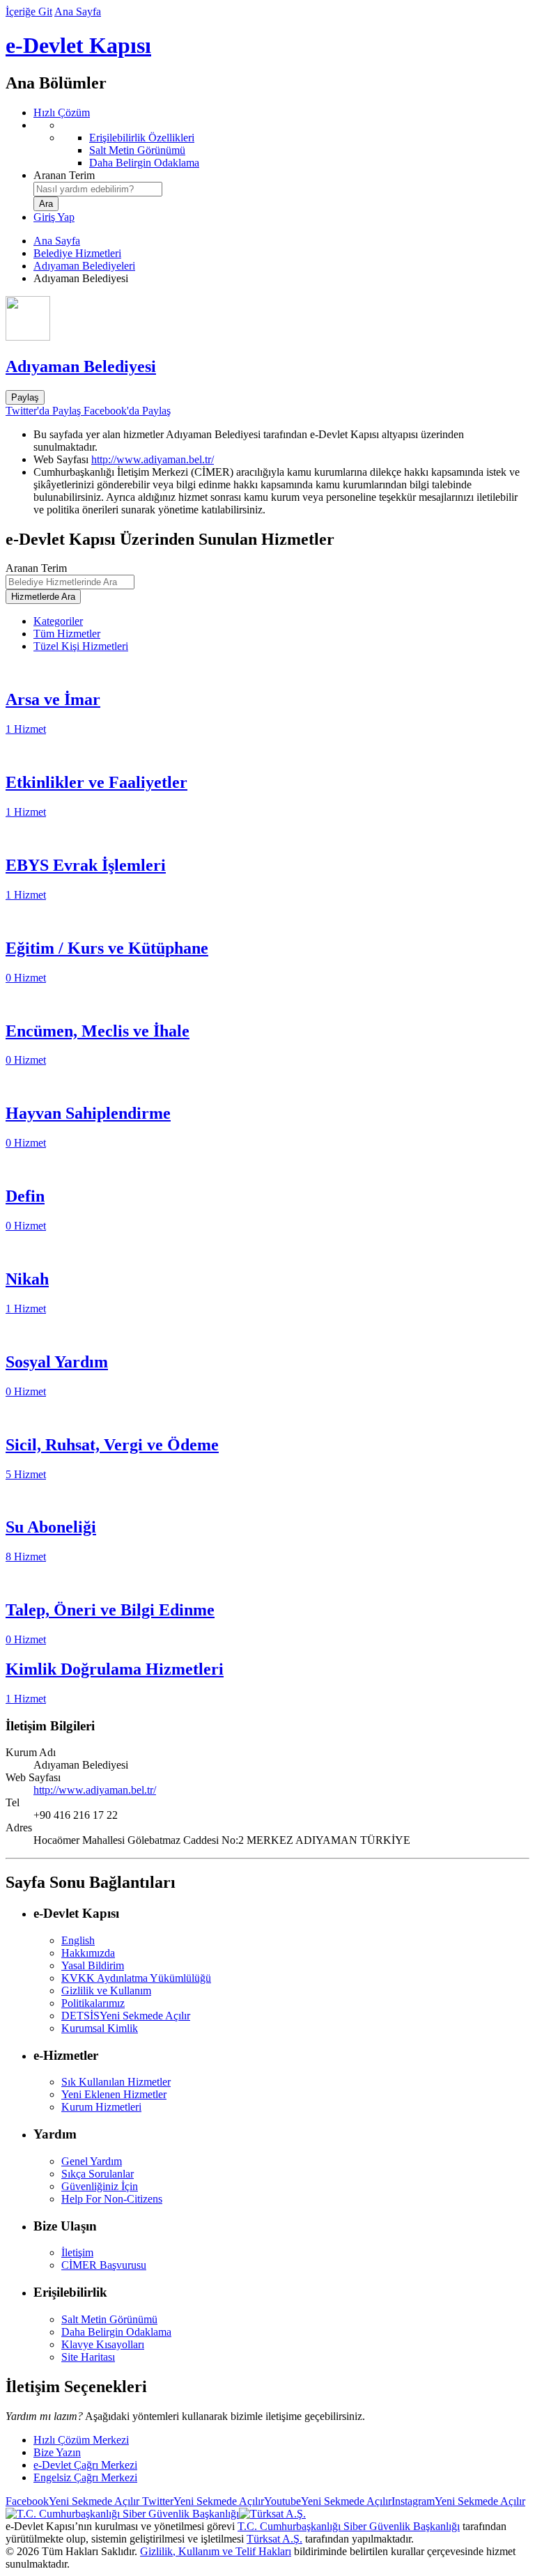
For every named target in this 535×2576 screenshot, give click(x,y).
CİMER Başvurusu (104, 2265)
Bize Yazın (57, 2452)
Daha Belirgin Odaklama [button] (116, 2332)
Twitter (202, 2501)
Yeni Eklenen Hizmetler (114, 2094)
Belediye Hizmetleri (77, 253)
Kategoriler (58, 621)
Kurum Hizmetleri (101, 2107)
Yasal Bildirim (93, 1965)
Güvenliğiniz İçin (100, 2186)
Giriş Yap (54, 217)
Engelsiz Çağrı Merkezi (85, 2477)
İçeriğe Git (29, 11)
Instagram (458, 2501)
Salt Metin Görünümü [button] (109, 2319)
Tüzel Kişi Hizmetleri (81, 646)
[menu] (281, 144)
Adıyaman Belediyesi (81, 366)
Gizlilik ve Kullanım (106, 1991)
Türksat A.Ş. (274, 2539)
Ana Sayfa (78, 11)
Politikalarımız (93, 2003)
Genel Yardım (92, 2161)
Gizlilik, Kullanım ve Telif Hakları (216, 2551)
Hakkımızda (88, 1953)
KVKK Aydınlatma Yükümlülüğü (136, 1978)
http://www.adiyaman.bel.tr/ (153, 459)
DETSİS (126, 2016)
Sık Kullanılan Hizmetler (116, 2082)
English (78, 1940)
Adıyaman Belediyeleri (84, 266)
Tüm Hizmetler (67, 634)
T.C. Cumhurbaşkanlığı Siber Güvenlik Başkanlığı (349, 2526)
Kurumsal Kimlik (100, 2028)
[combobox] (98, 189)
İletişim (77, 2252)
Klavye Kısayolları (103, 2344)
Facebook (72, 2501)
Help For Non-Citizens (112, 2199)
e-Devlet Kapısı (78, 45)
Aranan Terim (64, 175)
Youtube (328, 2501)
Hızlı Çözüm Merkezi (81, 2440)
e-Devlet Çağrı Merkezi (85, 2465)
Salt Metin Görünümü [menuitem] (137, 150)
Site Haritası (88, 2357)
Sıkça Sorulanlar (98, 2174)
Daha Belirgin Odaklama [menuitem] (144, 163)
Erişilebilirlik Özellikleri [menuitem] (142, 138)
